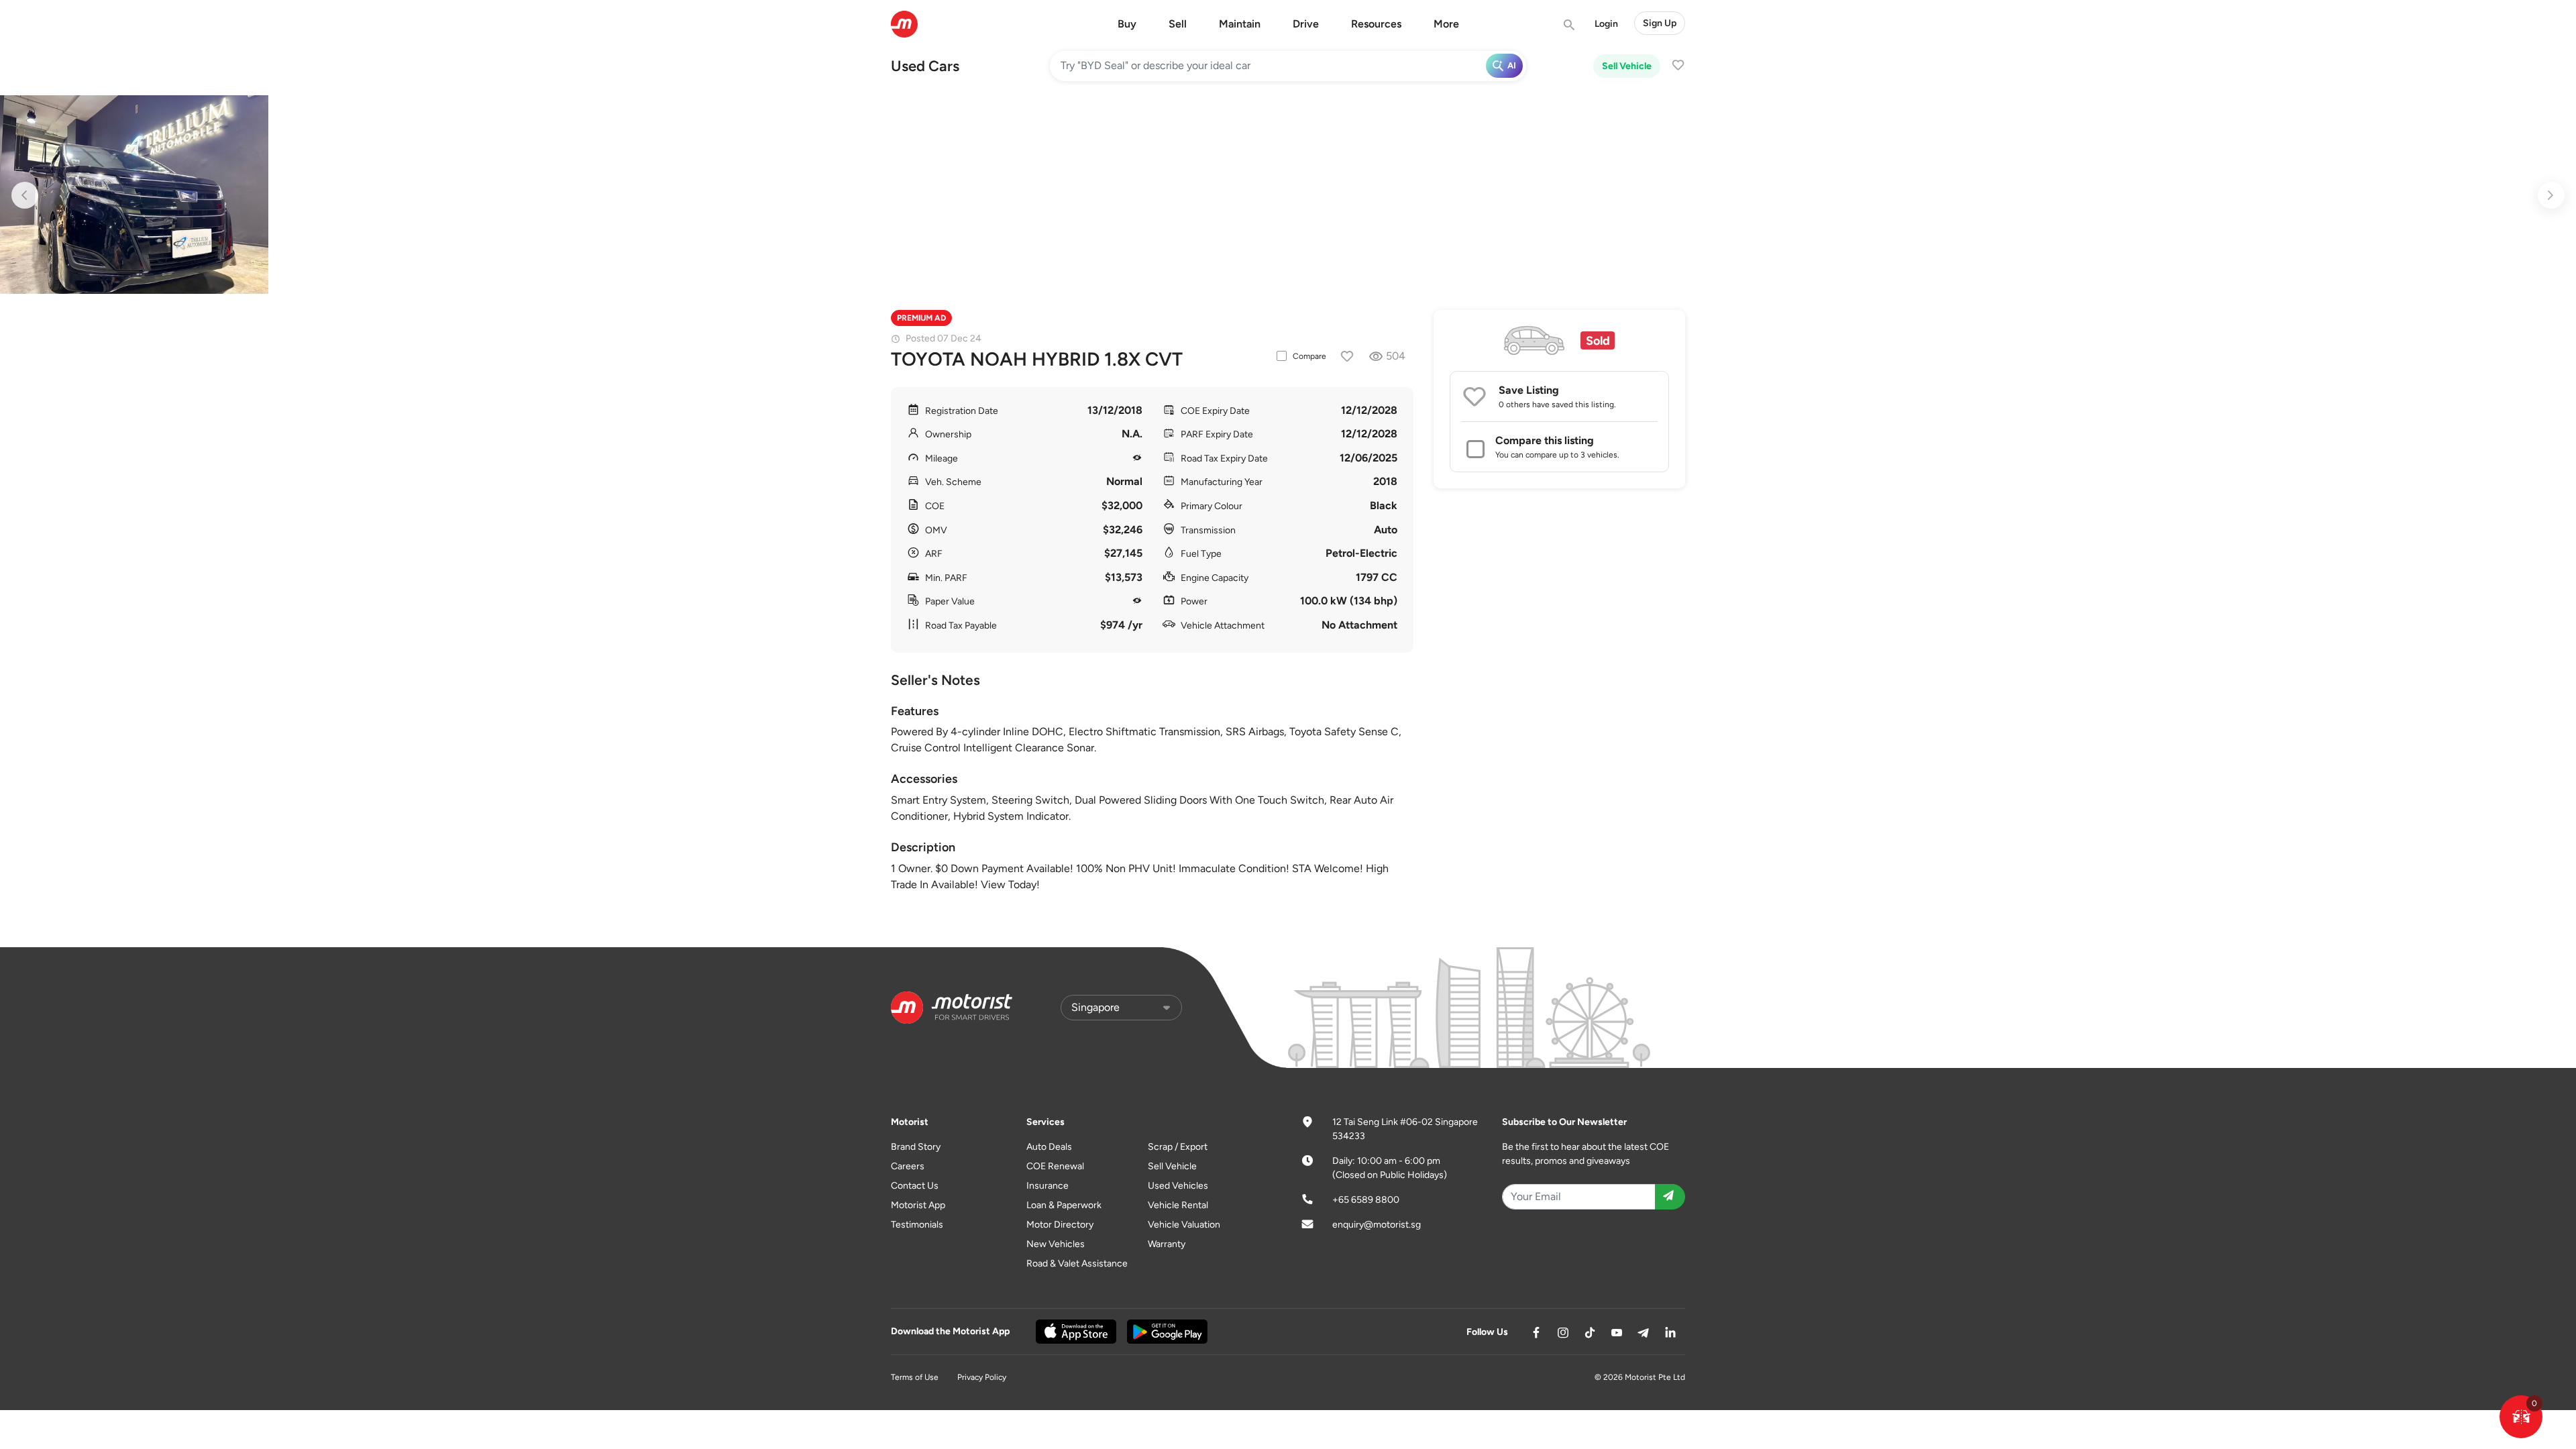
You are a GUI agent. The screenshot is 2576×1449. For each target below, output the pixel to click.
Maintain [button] (1240, 24)
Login (1606, 24)
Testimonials (917, 1225)
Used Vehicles (1178, 1186)
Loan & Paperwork (1064, 1205)
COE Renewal (1055, 1166)
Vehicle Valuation (1184, 1225)
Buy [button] (1127, 24)
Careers (908, 1166)
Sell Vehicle (1627, 66)
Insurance (1048, 1186)
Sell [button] (1178, 24)
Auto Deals (1049, 1147)
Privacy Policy (982, 1377)
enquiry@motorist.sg (1377, 1225)
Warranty (1167, 1244)
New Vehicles (1056, 1244)
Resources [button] (1376, 24)
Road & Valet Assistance (1077, 1264)
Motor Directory (1060, 1225)
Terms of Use (915, 1377)
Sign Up (1660, 23)
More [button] (1446, 24)
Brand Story (916, 1147)
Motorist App (918, 1205)
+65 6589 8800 (1366, 1200)
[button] (2521, 1417)
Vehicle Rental (1178, 1205)
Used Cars (925, 66)
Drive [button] (1306, 24)
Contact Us (915, 1186)
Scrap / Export (1178, 1147)
